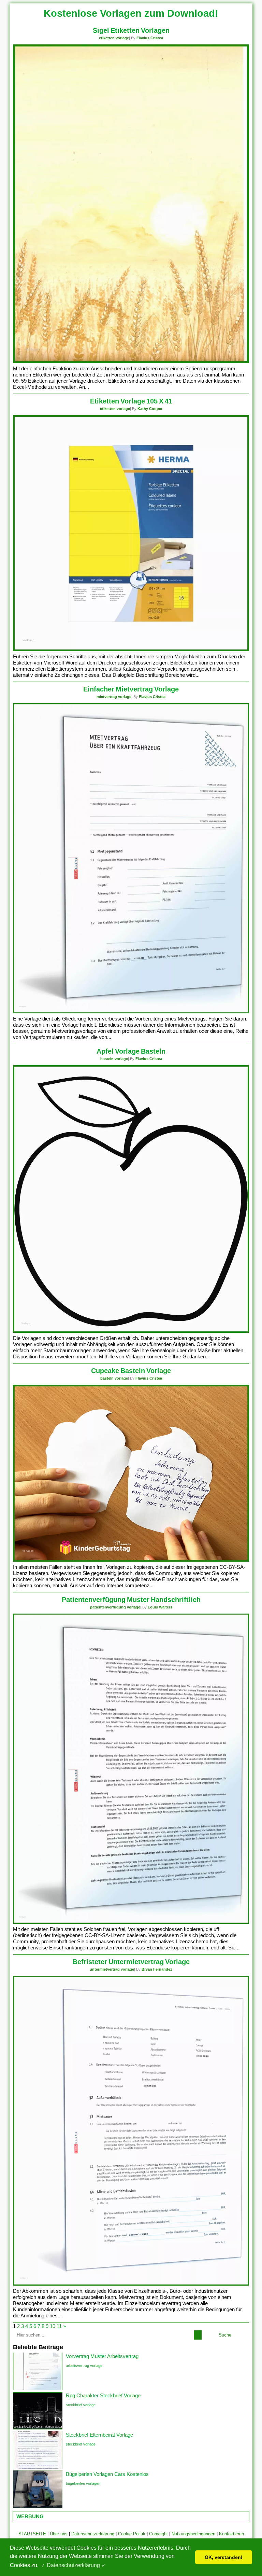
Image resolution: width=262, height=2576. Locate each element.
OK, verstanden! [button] (224, 2557)
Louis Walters (160, 1607)
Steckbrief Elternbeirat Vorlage (99, 2435)
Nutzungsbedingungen (193, 2534)
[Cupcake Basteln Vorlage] (131, 1560)
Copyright (158, 2534)
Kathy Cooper (150, 409)
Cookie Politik (132, 2534)
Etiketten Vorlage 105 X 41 (131, 401)
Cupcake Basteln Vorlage (131, 1371)
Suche (225, 2335)
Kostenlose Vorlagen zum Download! (131, 13)
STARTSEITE (32, 2534)
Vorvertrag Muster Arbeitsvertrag (102, 2356)
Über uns (59, 2534)
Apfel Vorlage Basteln (131, 1051)
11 (59, 2326)
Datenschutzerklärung (93, 2534)
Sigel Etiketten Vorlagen (131, 30)
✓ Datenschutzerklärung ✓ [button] (73, 2565)
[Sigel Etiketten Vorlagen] (131, 362)
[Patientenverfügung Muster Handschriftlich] (131, 1922)
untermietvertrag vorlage (112, 1969)
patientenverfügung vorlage (115, 1607)
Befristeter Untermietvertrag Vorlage (131, 1962)
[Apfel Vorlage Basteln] (131, 1331)
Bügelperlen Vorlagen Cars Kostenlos (107, 2474)
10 (53, 2326)
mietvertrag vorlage (114, 697)
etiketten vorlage (114, 38)
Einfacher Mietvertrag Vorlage (131, 689)
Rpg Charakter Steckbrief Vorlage (103, 2395)
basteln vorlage (114, 1059)
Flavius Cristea (150, 38)
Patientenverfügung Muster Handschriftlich (131, 1600)
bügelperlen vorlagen (83, 2483)
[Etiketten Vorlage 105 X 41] (131, 650)
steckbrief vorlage (81, 2405)
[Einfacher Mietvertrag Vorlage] (131, 1012)
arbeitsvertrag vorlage (84, 2366)
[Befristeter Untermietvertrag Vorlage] (131, 2284)
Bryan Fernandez (157, 1969)
